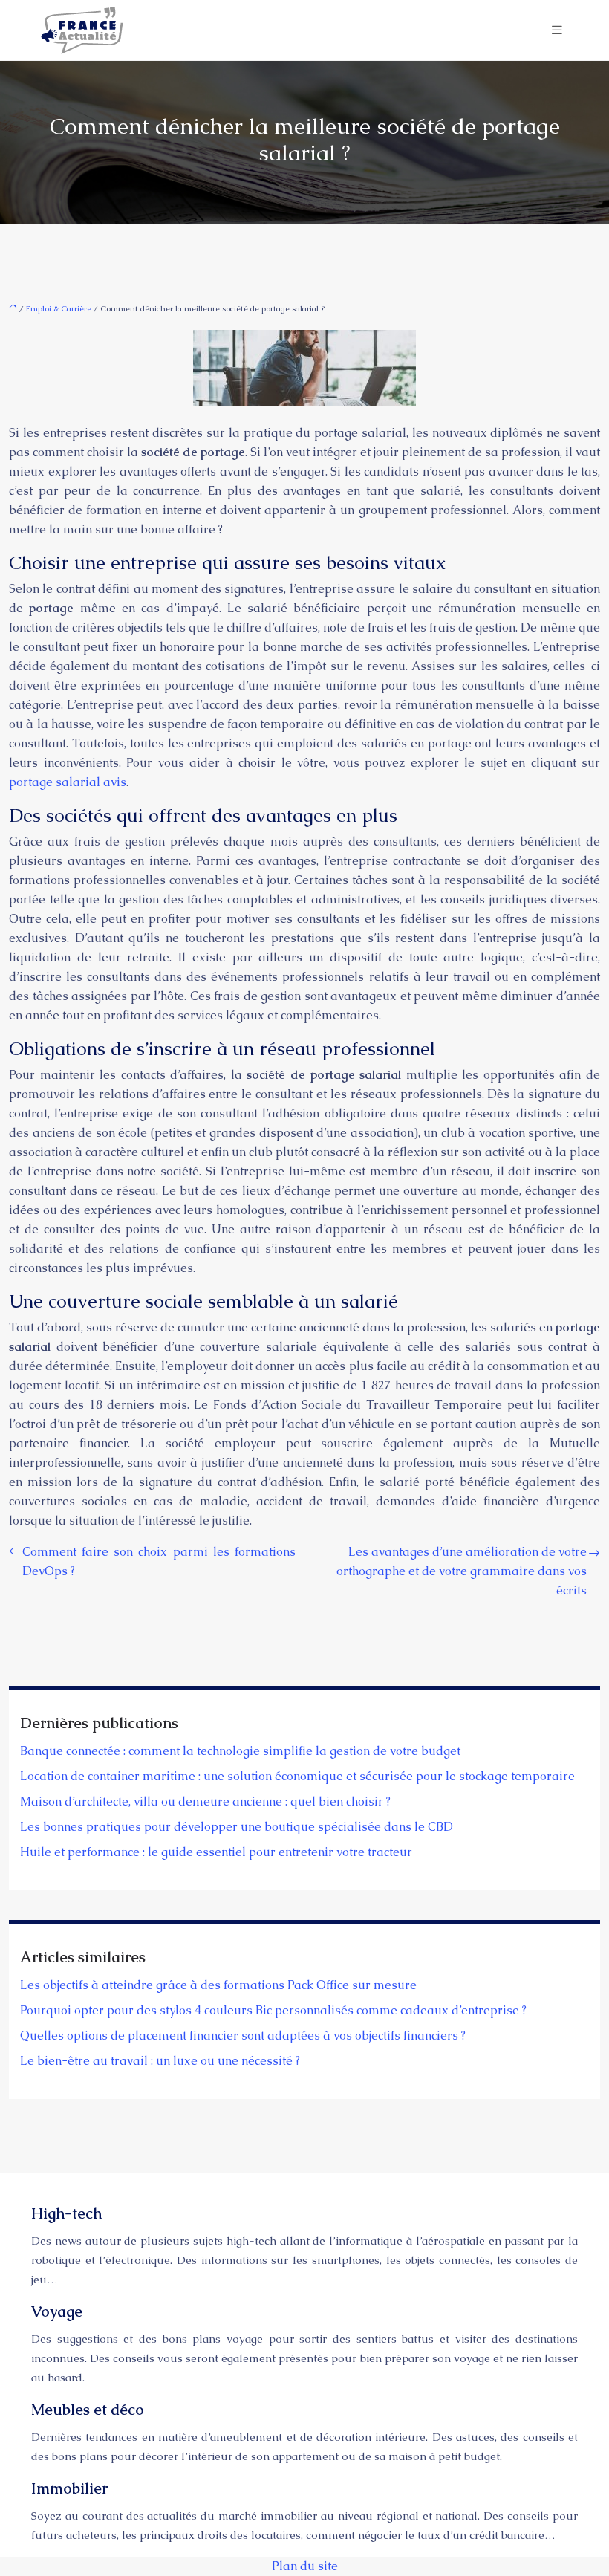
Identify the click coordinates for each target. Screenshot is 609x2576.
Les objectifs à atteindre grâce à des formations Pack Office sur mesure (218, 1985)
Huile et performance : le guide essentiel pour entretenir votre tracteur (216, 1852)
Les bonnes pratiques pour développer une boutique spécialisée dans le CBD (237, 1827)
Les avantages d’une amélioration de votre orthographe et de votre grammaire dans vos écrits (462, 1571)
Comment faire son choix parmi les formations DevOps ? (159, 1561)
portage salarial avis (68, 782)
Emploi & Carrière (59, 308)
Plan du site (305, 2566)
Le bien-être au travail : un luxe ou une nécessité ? (160, 2061)
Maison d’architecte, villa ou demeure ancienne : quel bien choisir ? (205, 1801)
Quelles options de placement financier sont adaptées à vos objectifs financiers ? (243, 2035)
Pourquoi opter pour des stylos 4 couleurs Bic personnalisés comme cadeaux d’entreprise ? (273, 2010)
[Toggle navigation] (557, 30)
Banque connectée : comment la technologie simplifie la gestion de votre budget (240, 1751)
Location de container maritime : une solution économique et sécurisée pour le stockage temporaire (297, 1776)
